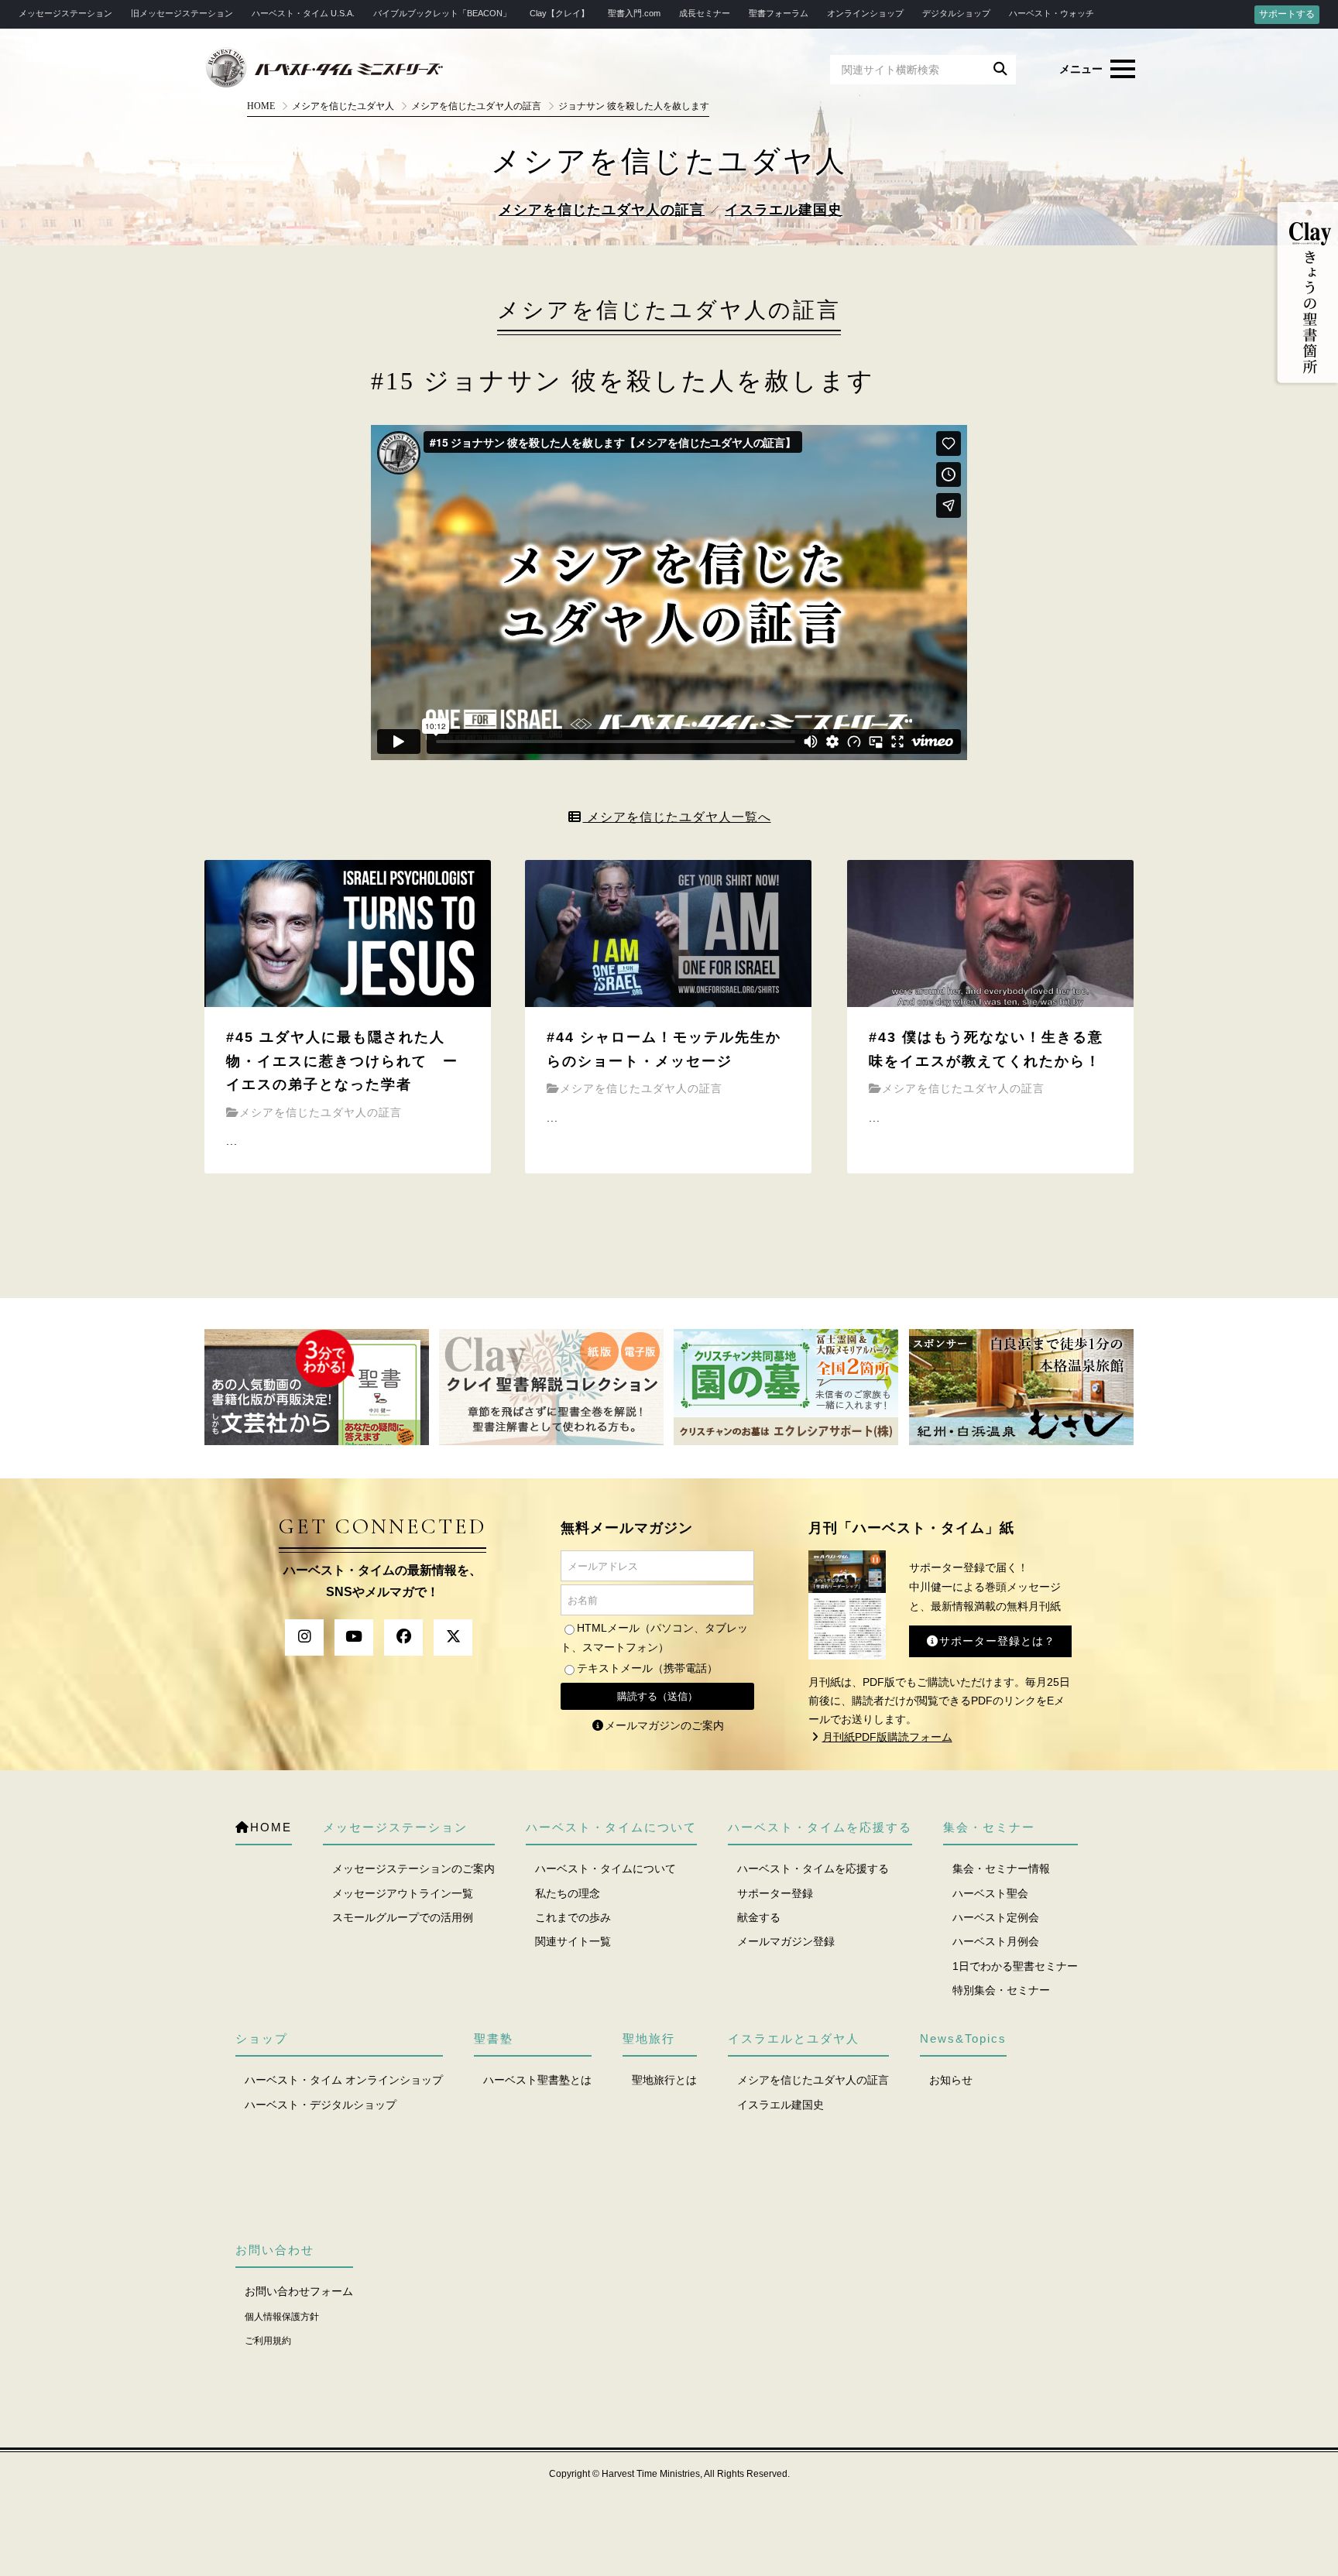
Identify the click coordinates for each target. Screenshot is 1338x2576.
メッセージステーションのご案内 (413, 1869)
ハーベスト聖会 (990, 1893)
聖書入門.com (634, 13)
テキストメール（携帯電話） (647, 1668)
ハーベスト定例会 (996, 1917)
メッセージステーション (65, 13)
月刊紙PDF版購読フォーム (887, 1737)
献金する (759, 1917)
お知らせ (951, 2080)
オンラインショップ (865, 13)
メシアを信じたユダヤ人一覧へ (677, 817)
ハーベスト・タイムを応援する (813, 1869)
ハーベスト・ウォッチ (1052, 13)
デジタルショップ (956, 13)
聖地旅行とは (664, 2080)
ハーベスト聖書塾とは (537, 2080)
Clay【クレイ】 (559, 13)
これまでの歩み (573, 1917)
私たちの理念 (568, 1893)
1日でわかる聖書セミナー (1015, 1966)
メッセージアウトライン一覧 (403, 1893)
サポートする (1287, 14)
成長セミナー (705, 13)
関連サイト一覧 (573, 1941)
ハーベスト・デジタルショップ (321, 2105)
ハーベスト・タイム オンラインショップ (344, 2080)
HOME (261, 106)
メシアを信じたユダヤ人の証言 (602, 210)
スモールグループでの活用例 (403, 1917)
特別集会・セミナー (1001, 1990)
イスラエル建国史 (784, 210)
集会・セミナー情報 (1001, 1869)
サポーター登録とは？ (997, 1641)
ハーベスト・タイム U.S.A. (303, 13)
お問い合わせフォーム (299, 2291)
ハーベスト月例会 (996, 1941)
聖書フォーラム (779, 13)
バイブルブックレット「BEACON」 (442, 13)
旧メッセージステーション (182, 13)
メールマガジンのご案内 (664, 1725)
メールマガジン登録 (786, 1941)
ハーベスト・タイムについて (606, 1869)
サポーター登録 (775, 1893)
